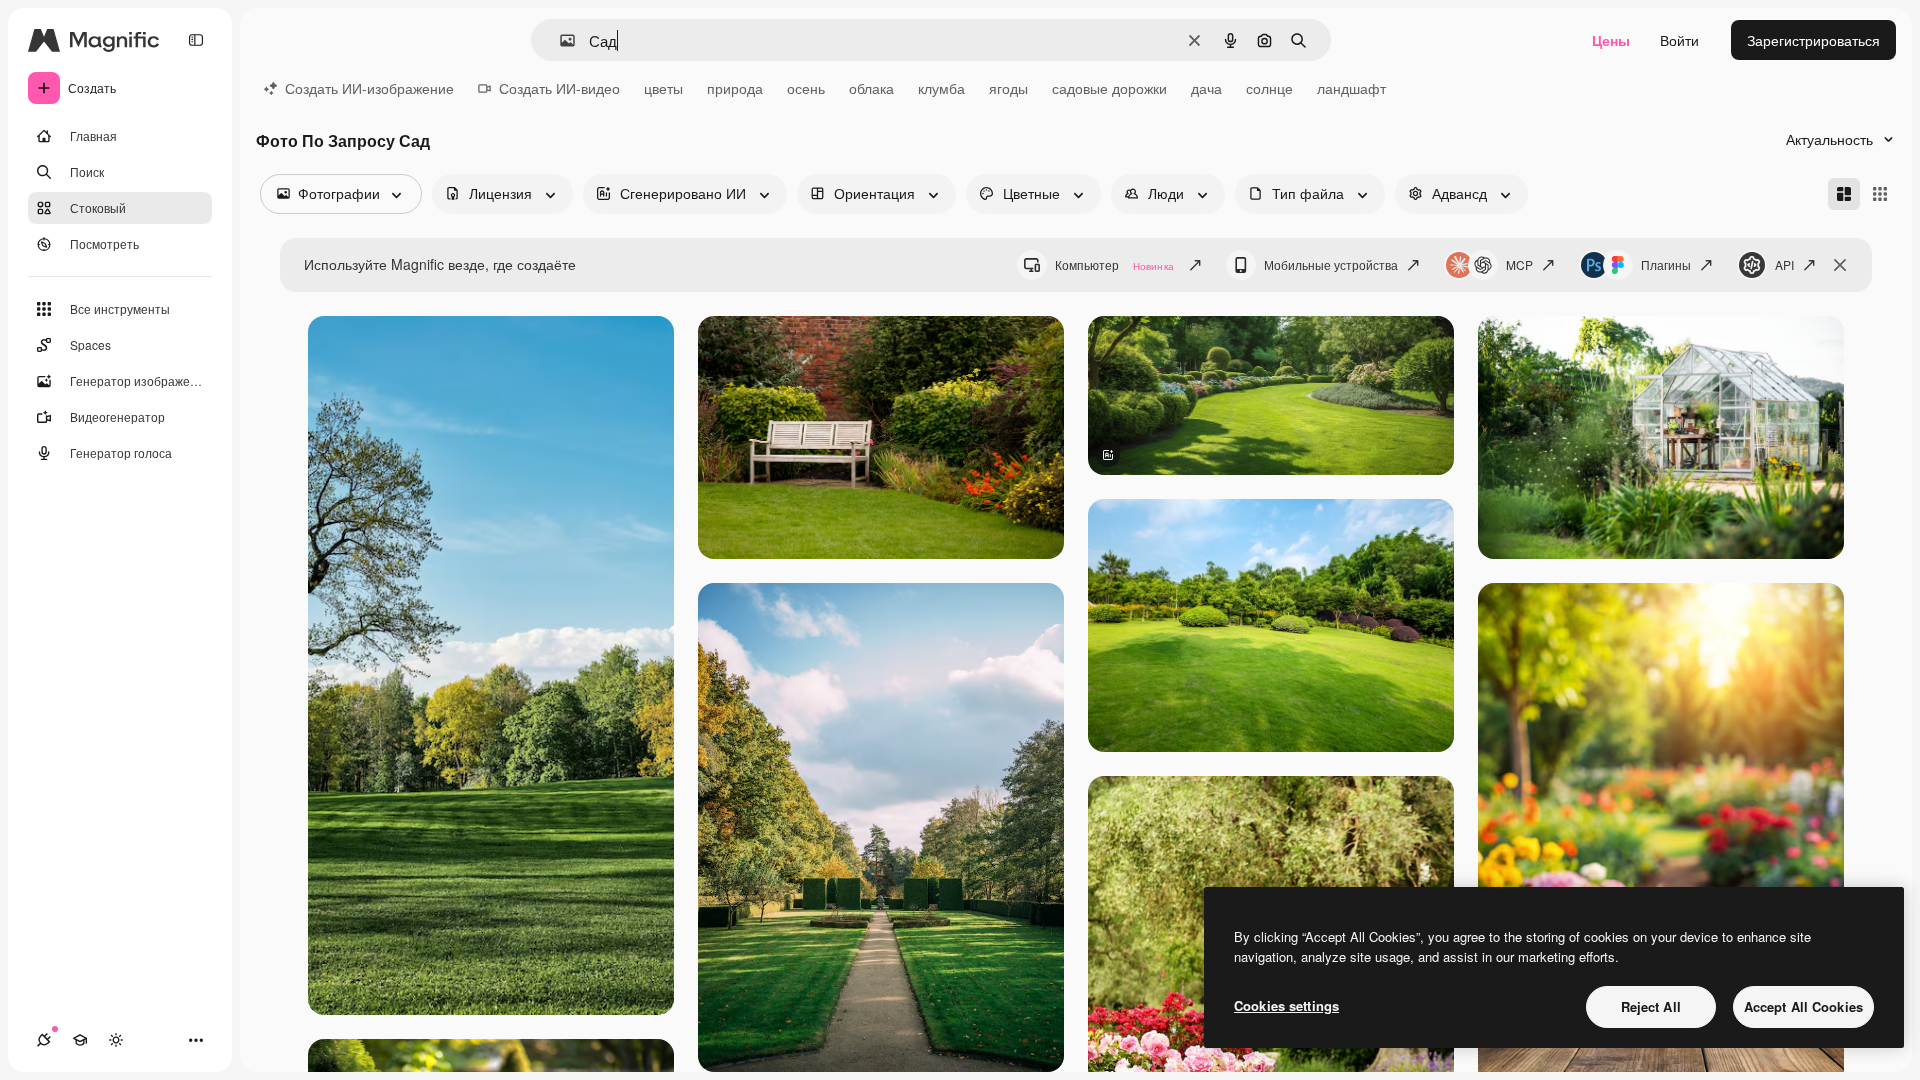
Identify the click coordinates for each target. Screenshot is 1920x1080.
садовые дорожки (1109, 88)
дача (1206, 88)
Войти (1679, 40)
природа (735, 88)
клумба (941, 88)
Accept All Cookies (1803, 1006)
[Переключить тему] (116, 1040)
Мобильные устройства (1331, 264)
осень (806, 88)
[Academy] (80, 1040)
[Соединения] (44, 1040)
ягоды (1008, 88)
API (1784, 264)
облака (871, 88)
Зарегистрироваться (1813, 40)
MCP (1519, 264)
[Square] (1880, 194)
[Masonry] (1844, 194)
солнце (1269, 88)
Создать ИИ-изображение (369, 88)
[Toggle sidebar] (196, 40)
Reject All (1651, 1006)
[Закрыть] (1840, 265)
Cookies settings (1286, 1005)
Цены (1611, 40)
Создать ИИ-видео (559, 88)
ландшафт (1351, 88)
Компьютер (1114, 264)
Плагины (1666, 264)
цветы (663, 88)
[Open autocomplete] (559, 40)
